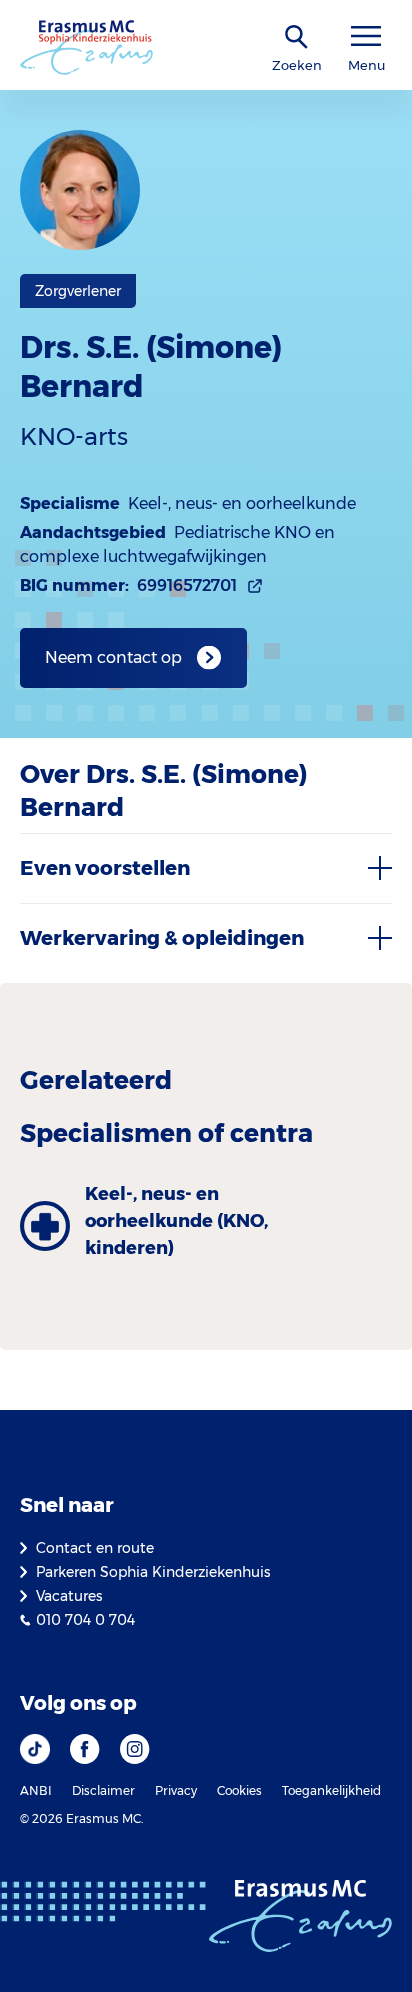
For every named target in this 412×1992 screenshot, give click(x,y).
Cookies (239, 1790)
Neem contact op (113, 657)
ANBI (36, 1790)
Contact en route (95, 1548)
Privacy (176, 1790)
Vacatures (69, 1596)
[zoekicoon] (297, 37)
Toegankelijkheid (331, 1790)
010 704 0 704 (85, 1620)
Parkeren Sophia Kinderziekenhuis (153, 1572)
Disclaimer (103, 1790)
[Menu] (366, 36)
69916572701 (187, 585)
